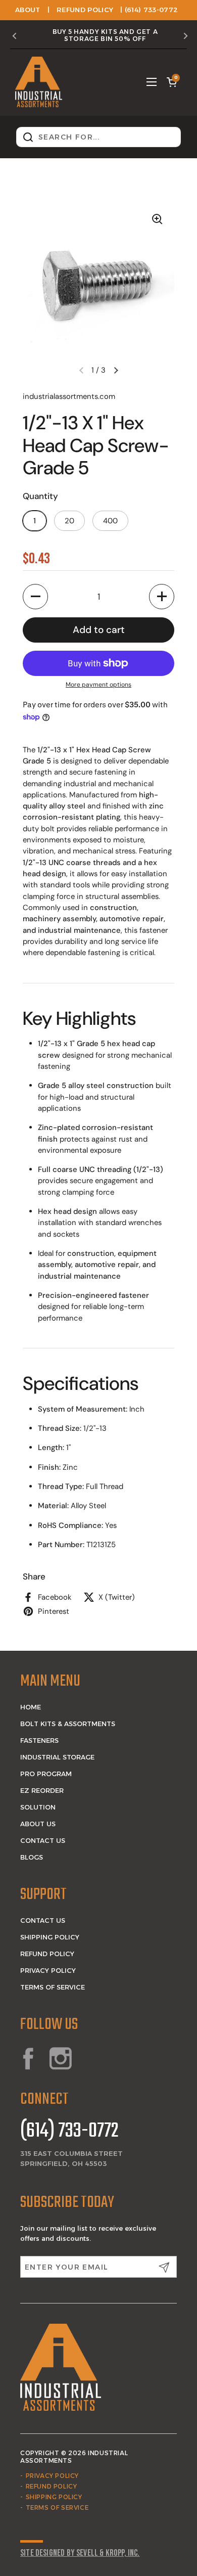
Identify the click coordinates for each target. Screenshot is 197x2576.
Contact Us (43, 1840)
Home (31, 1707)
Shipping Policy (50, 1937)
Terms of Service (53, 1987)
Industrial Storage (57, 1757)
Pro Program (46, 1774)
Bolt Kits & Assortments (68, 1724)
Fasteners (39, 1740)
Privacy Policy (48, 1970)
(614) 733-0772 (69, 2132)
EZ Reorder (42, 1790)
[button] (172, 82)
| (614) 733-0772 (149, 10)
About (28, 10)
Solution (38, 1807)
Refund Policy (85, 10)
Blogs (32, 1857)
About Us (38, 1824)
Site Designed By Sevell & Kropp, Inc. (80, 2553)
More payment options (98, 685)
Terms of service (57, 2507)
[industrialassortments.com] (39, 82)
